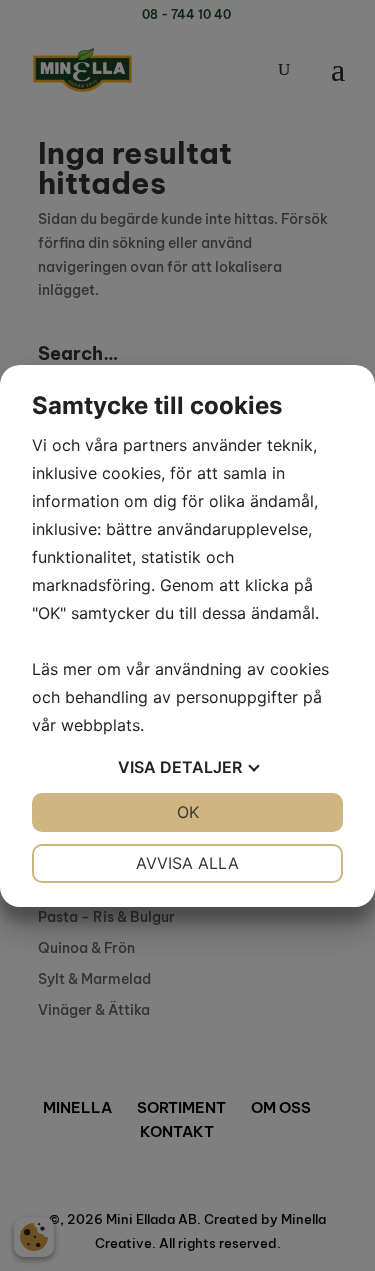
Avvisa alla (187, 863)
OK (188, 812)
